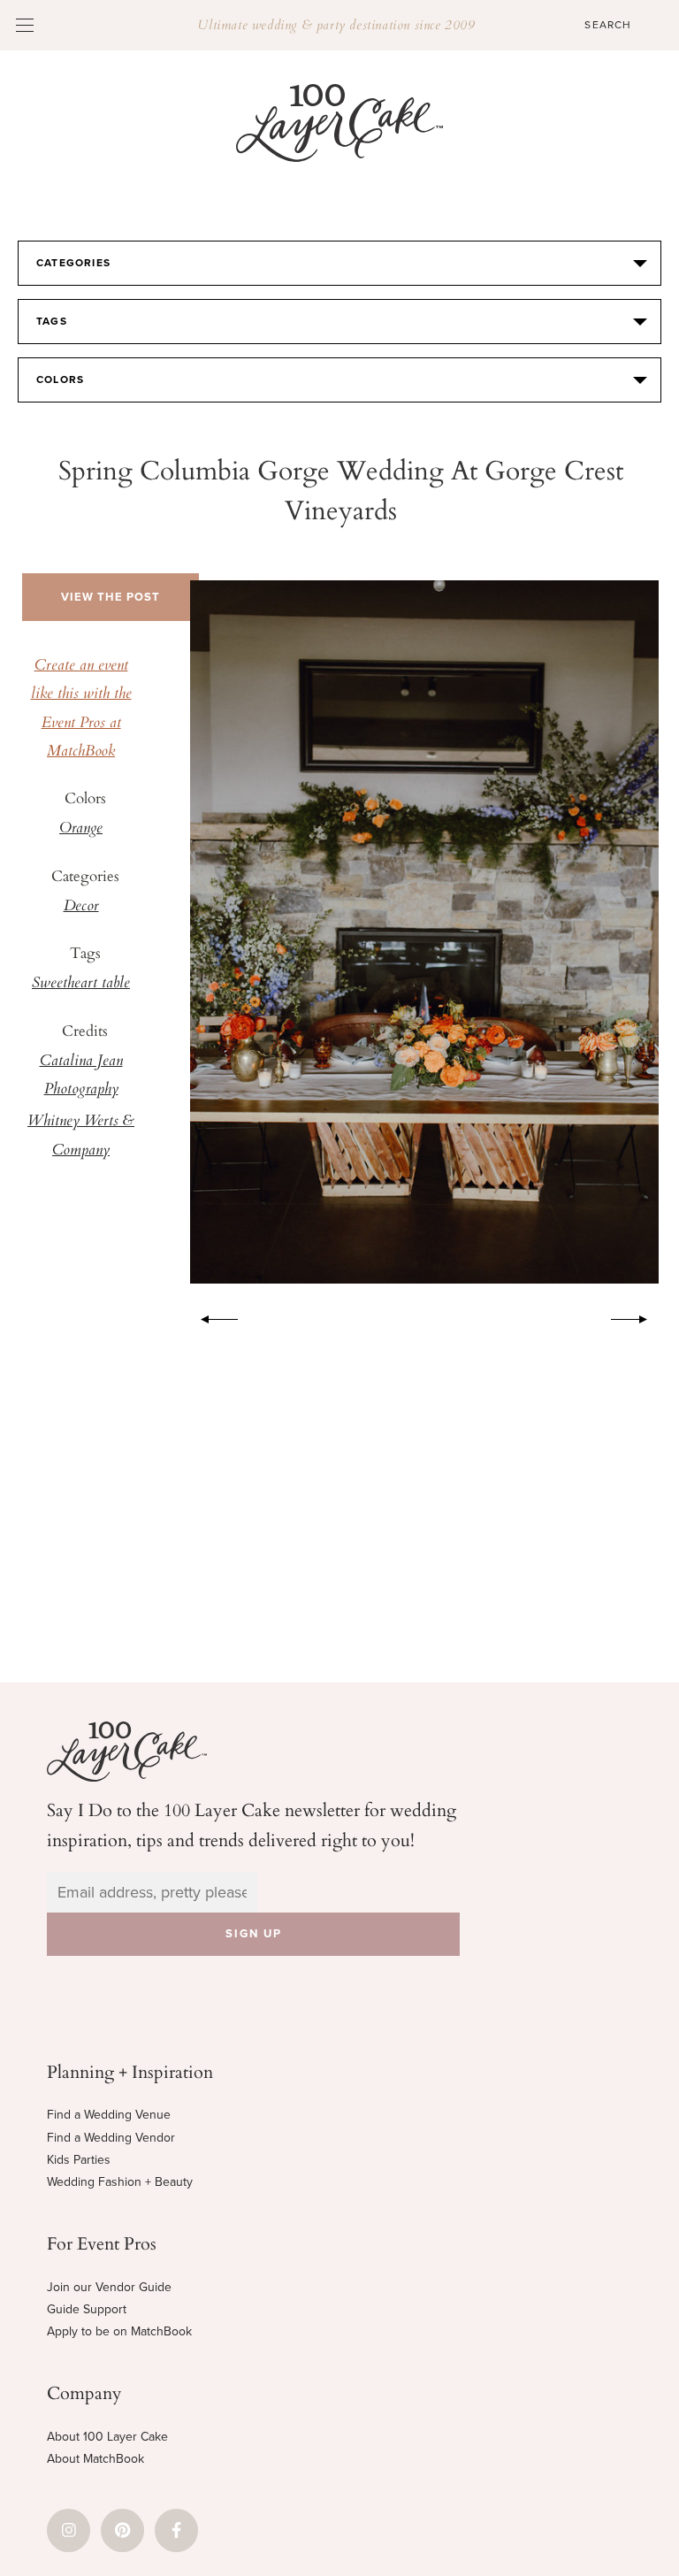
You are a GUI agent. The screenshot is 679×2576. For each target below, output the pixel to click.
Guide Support (87, 2309)
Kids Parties (79, 2160)
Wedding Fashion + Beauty (120, 2182)
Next (638, 1316)
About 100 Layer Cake (107, 2437)
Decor (81, 907)
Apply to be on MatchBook (119, 2331)
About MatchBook (95, 2459)
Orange (81, 829)
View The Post (111, 597)
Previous (210, 1316)
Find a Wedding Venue (109, 2115)
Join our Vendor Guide (109, 2287)
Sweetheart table (81, 984)
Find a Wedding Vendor (111, 2138)
